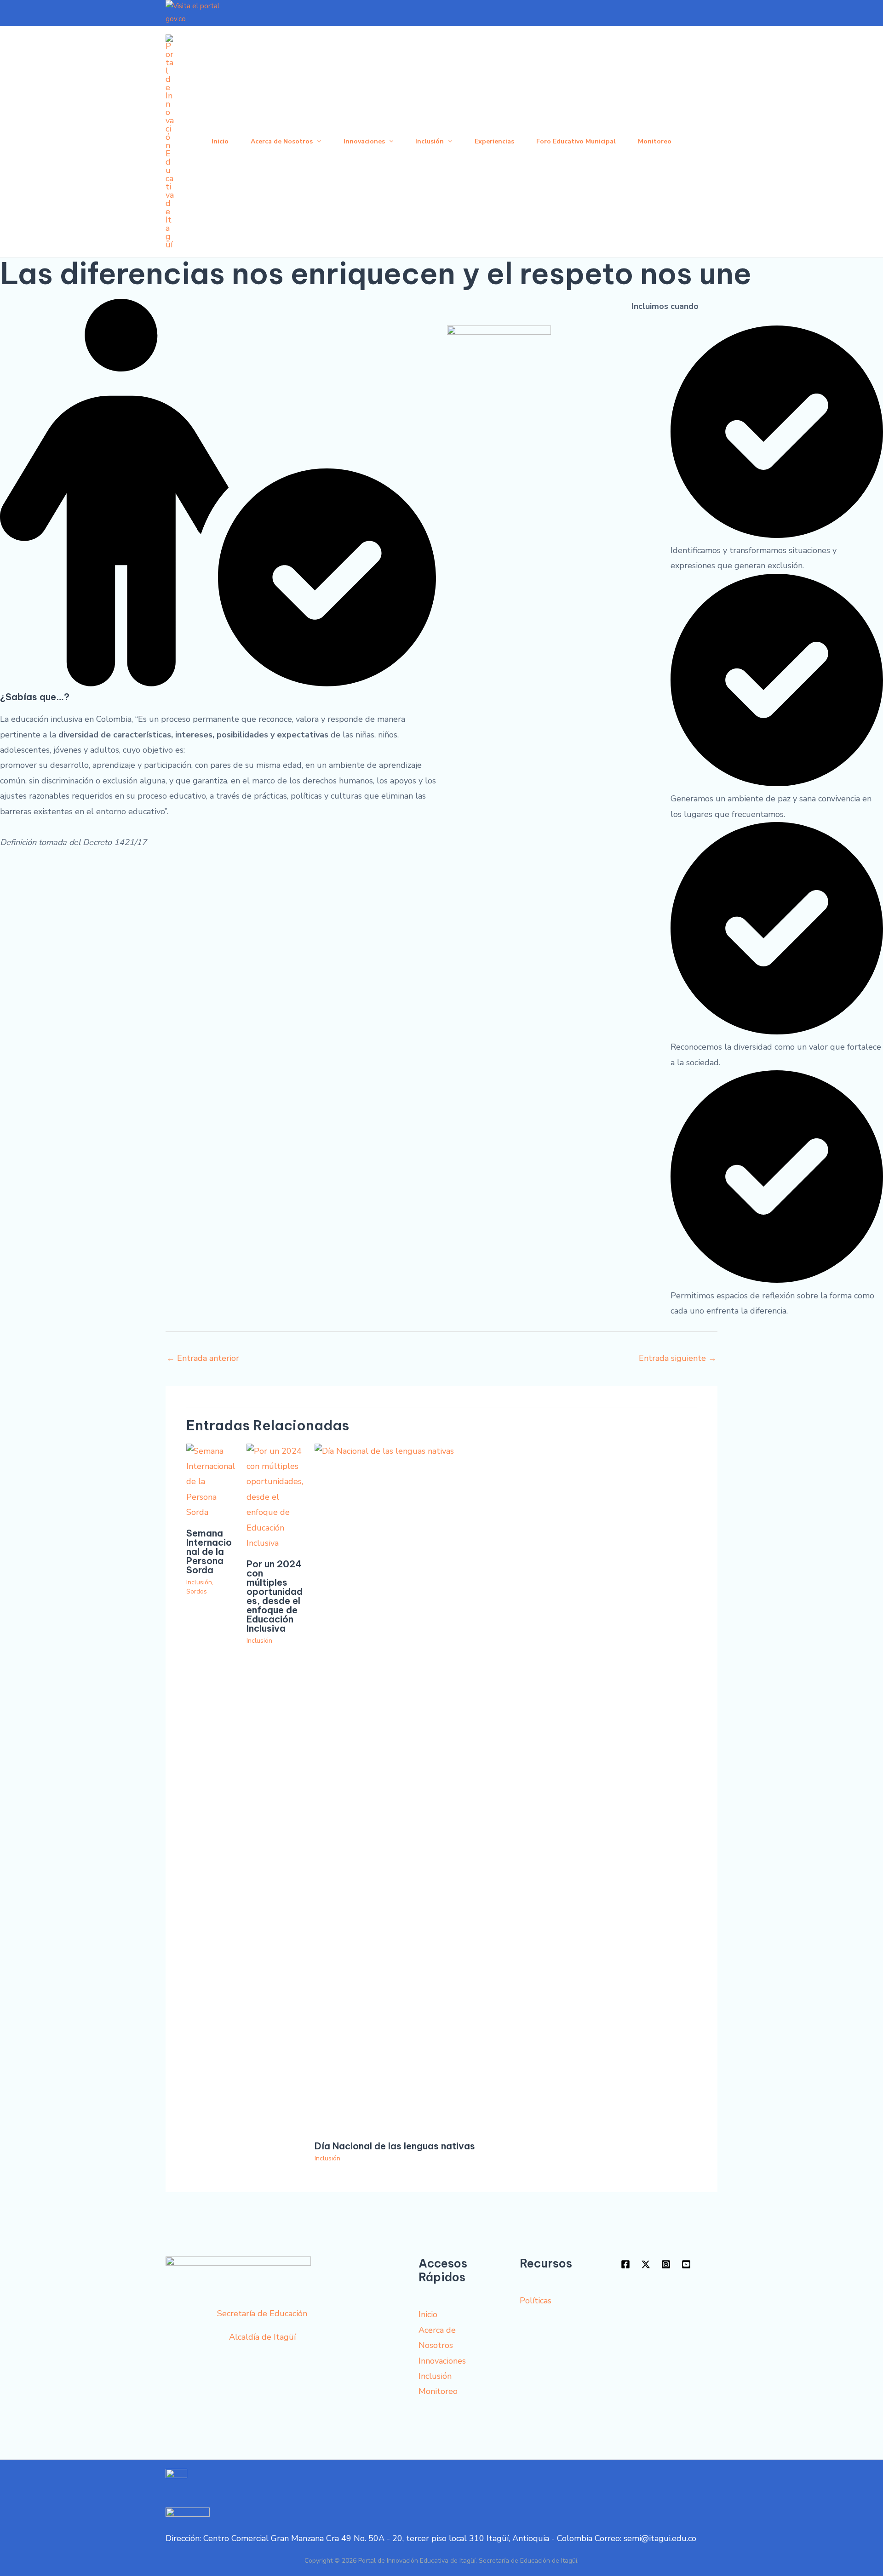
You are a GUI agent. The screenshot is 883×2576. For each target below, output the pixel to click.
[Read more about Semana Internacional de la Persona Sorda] (211, 1481)
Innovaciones (364, 141)
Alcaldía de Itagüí (262, 2337)
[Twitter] (646, 2264)
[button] (317, 142)
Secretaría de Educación (262, 2313)
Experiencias (494, 141)
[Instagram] (666, 2264)
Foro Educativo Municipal (576, 141)
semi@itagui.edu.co (660, 2538)
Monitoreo (655, 141)
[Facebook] (625, 2264)
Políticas (536, 2301)
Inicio (220, 141)
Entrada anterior (203, 1358)
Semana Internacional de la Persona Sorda (209, 1551)
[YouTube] (686, 2264)
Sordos (197, 1591)
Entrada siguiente (678, 1358)
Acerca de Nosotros (282, 141)
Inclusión (430, 141)
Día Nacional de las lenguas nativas (395, 2146)
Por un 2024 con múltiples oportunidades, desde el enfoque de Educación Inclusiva (275, 1596)
